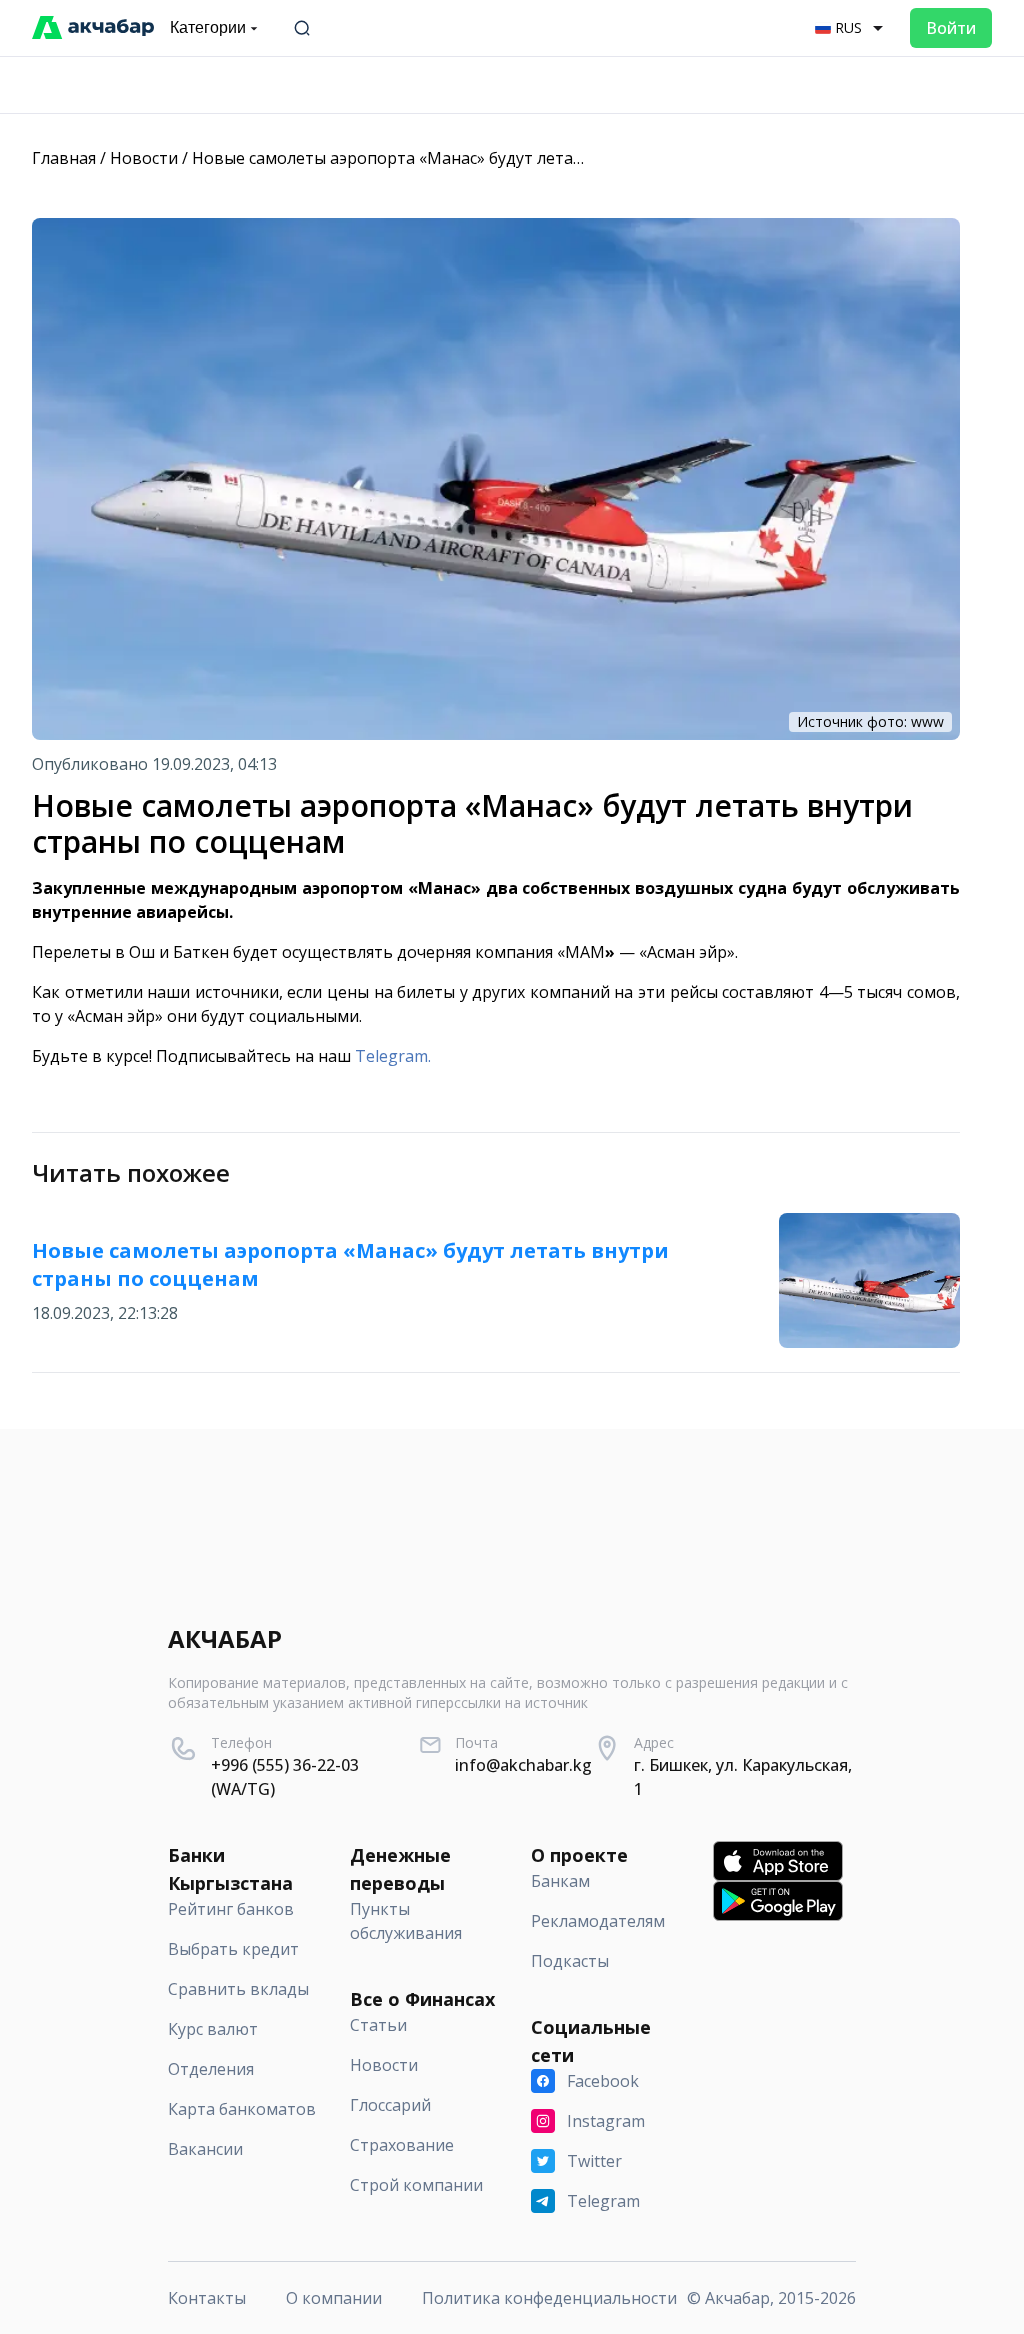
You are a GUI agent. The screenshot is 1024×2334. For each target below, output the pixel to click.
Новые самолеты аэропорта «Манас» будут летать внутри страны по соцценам (506, 158)
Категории (208, 27)
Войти (951, 28)
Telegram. (393, 1056)
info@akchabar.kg (523, 1765)
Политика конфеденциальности (549, 2298)
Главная (64, 158)
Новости (144, 158)
